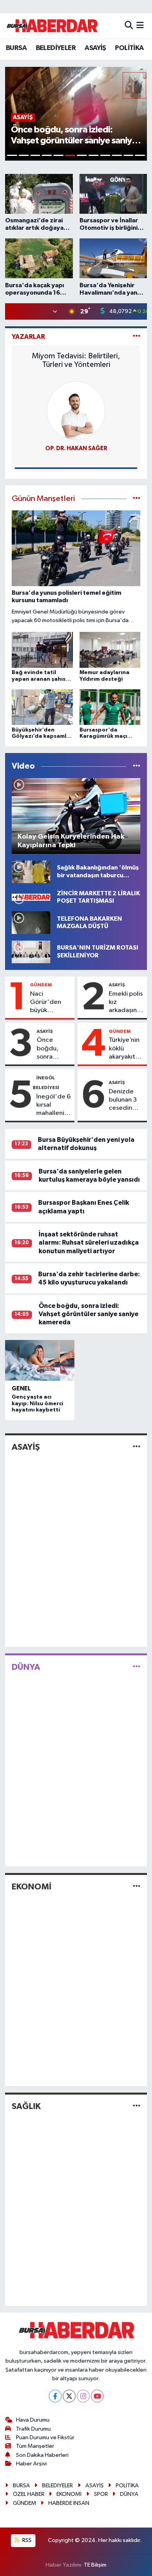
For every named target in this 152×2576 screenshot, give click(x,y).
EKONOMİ (32, 1887)
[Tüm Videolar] (137, 766)
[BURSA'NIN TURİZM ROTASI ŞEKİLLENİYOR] (31, 952)
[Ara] (129, 26)
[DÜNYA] (137, 1667)
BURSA (16, 48)
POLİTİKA (129, 48)
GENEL (21, 1389)
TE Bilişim (95, 2565)
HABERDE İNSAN (69, 2503)
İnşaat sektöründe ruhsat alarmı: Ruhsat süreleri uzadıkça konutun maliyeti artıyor (89, 1243)
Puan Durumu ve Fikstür (45, 2437)
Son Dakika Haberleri (42, 2455)
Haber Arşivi (31, 2464)
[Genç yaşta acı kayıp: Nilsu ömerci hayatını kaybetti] (40, 1360)
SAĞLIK (26, 2106)
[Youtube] (97, 2396)
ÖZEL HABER (29, 2494)
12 (140, 155)
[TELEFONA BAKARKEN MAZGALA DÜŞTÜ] (31, 922)
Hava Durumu (33, 2420)
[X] (69, 2396)
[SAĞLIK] (137, 2106)
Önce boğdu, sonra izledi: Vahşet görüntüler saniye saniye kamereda (52, 1049)
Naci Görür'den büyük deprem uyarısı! (46, 1003)
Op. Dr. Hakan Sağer (76, 448)
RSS (26, 2540)
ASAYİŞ (95, 48)
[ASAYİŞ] (137, 1447)
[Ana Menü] (140, 26)
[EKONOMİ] (137, 1887)
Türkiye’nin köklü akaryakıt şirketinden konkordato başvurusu (126, 1049)
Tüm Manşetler (35, 2446)
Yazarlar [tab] (28, 337)
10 (117, 155)
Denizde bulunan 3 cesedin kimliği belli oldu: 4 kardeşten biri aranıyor (126, 1100)
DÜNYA (26, 1667)
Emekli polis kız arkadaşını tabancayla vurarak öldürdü (126, 1003)
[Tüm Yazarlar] (137, 337)
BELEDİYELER (56, 48)
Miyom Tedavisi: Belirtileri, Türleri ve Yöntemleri (76, 360)
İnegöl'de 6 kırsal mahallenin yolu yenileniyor (53, 1106)
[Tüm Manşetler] (137, 499)
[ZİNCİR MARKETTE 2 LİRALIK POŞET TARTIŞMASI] (31, 897)
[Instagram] (83, 2396)
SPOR (101, 2494)
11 (129, 155)
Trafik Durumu (33, 2429)
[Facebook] (55, 2396)
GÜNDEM (41, 985)
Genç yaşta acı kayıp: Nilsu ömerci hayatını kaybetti (37, 1404)
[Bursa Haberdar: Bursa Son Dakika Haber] (52, 26)
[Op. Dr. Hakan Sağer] (76, 411)
